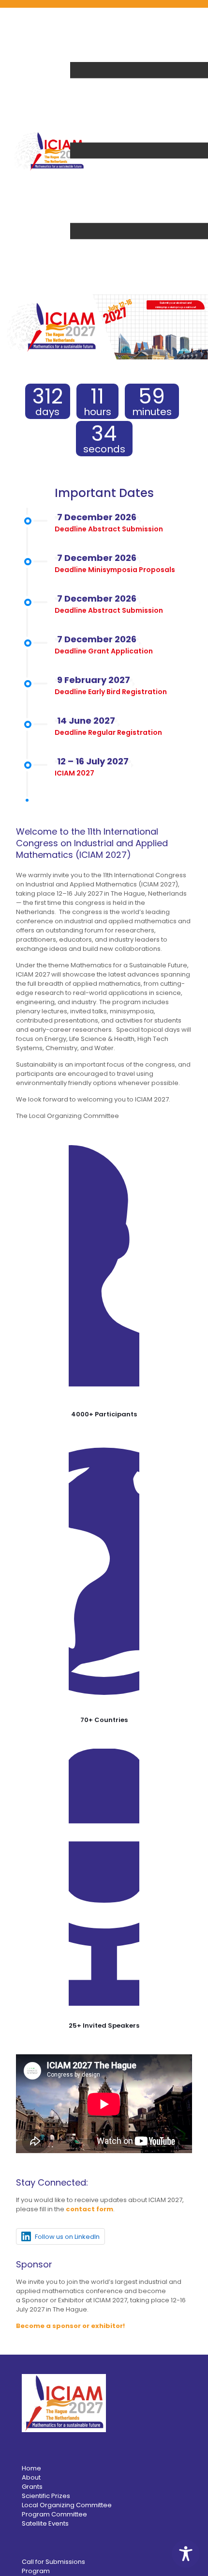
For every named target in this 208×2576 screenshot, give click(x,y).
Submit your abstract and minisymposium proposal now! (176, 305)
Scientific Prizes (46, 2496)
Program (36, 2571)
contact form (89, 2209)
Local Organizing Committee (67, 2505)
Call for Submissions (53, 2562)
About (31, 2477)
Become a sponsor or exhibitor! (70, 2326)
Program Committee (54, 2514)
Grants (32, 2487)
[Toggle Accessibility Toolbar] (186, 2554)
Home (31, 2468)
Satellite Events (45, 2523)
